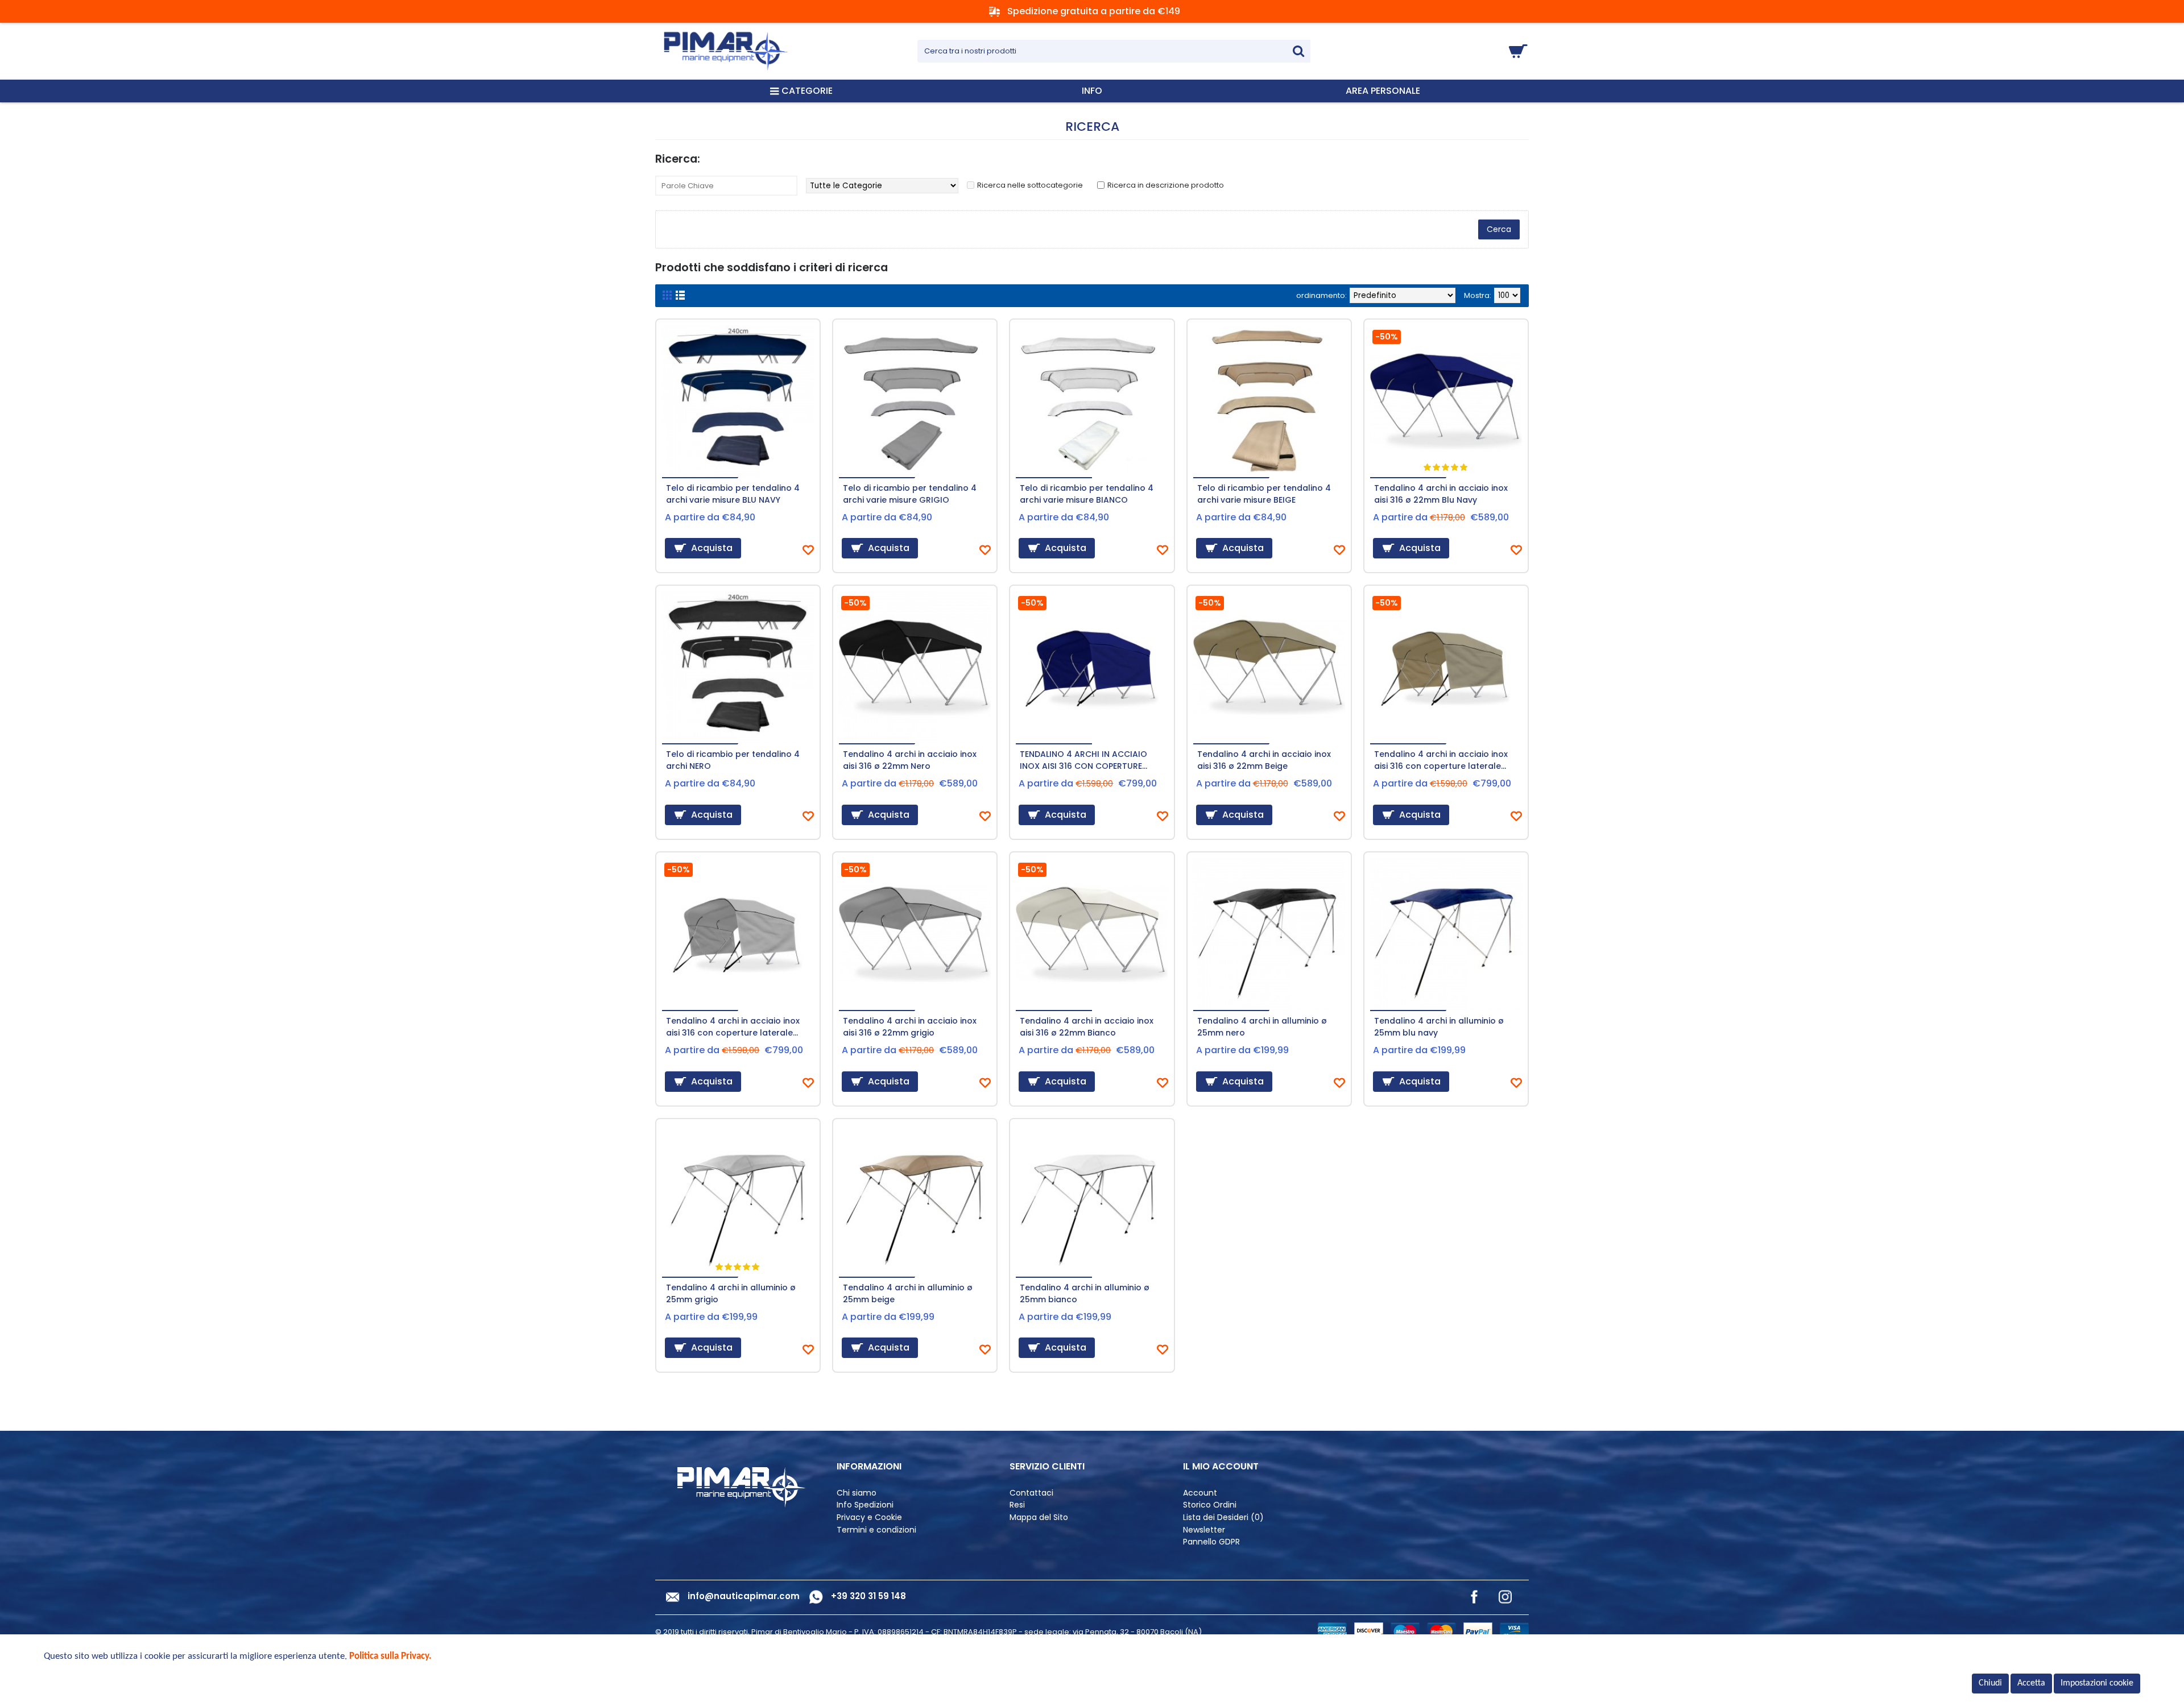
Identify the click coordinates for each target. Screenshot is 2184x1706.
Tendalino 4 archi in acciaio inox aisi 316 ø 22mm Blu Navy (1441, 494)
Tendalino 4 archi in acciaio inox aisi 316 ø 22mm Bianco (1087, 1027)
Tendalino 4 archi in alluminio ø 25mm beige (908, 1293)
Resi (1017, 1505)
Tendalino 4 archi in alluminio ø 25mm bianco (1085, 1293)
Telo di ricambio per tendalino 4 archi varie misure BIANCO (1087, 494)
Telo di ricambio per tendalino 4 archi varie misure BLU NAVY (733, 494)
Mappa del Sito (1039, 1517)
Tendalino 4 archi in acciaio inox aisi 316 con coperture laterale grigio (733, 1028)
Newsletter (1204, 1530)
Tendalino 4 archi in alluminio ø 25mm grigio (731, 1293)
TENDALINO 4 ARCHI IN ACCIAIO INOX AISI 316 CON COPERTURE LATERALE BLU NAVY (1083, 761)
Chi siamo (857, 1493)
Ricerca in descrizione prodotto (1166, 185)
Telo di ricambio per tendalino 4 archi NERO (733, 760)
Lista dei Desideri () (1223, 1517)
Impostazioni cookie (2097, 1683)
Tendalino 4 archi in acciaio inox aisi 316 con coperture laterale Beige (1441, 761)
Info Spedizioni (865, 1505)
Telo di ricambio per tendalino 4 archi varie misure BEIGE (1264, 494)
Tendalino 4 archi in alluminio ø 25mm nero (1262, 1027)
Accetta (2031, 1683)
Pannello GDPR (1211, 1542)
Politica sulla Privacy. (390, 1656)
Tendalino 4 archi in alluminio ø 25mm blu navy (1439, 1027)
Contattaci (1031, 1493)
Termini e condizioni (876, 1530)
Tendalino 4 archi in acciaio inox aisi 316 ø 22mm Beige (1264, 760)
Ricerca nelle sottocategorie (1030, 185)
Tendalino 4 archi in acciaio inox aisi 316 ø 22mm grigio (910, 1027)
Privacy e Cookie (869, 1517)
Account (1200, 1493)
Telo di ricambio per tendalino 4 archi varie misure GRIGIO (910, 494)
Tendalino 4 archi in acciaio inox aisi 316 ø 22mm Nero (910, 760)
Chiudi (1990, 1683)
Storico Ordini (1210, 1505)
